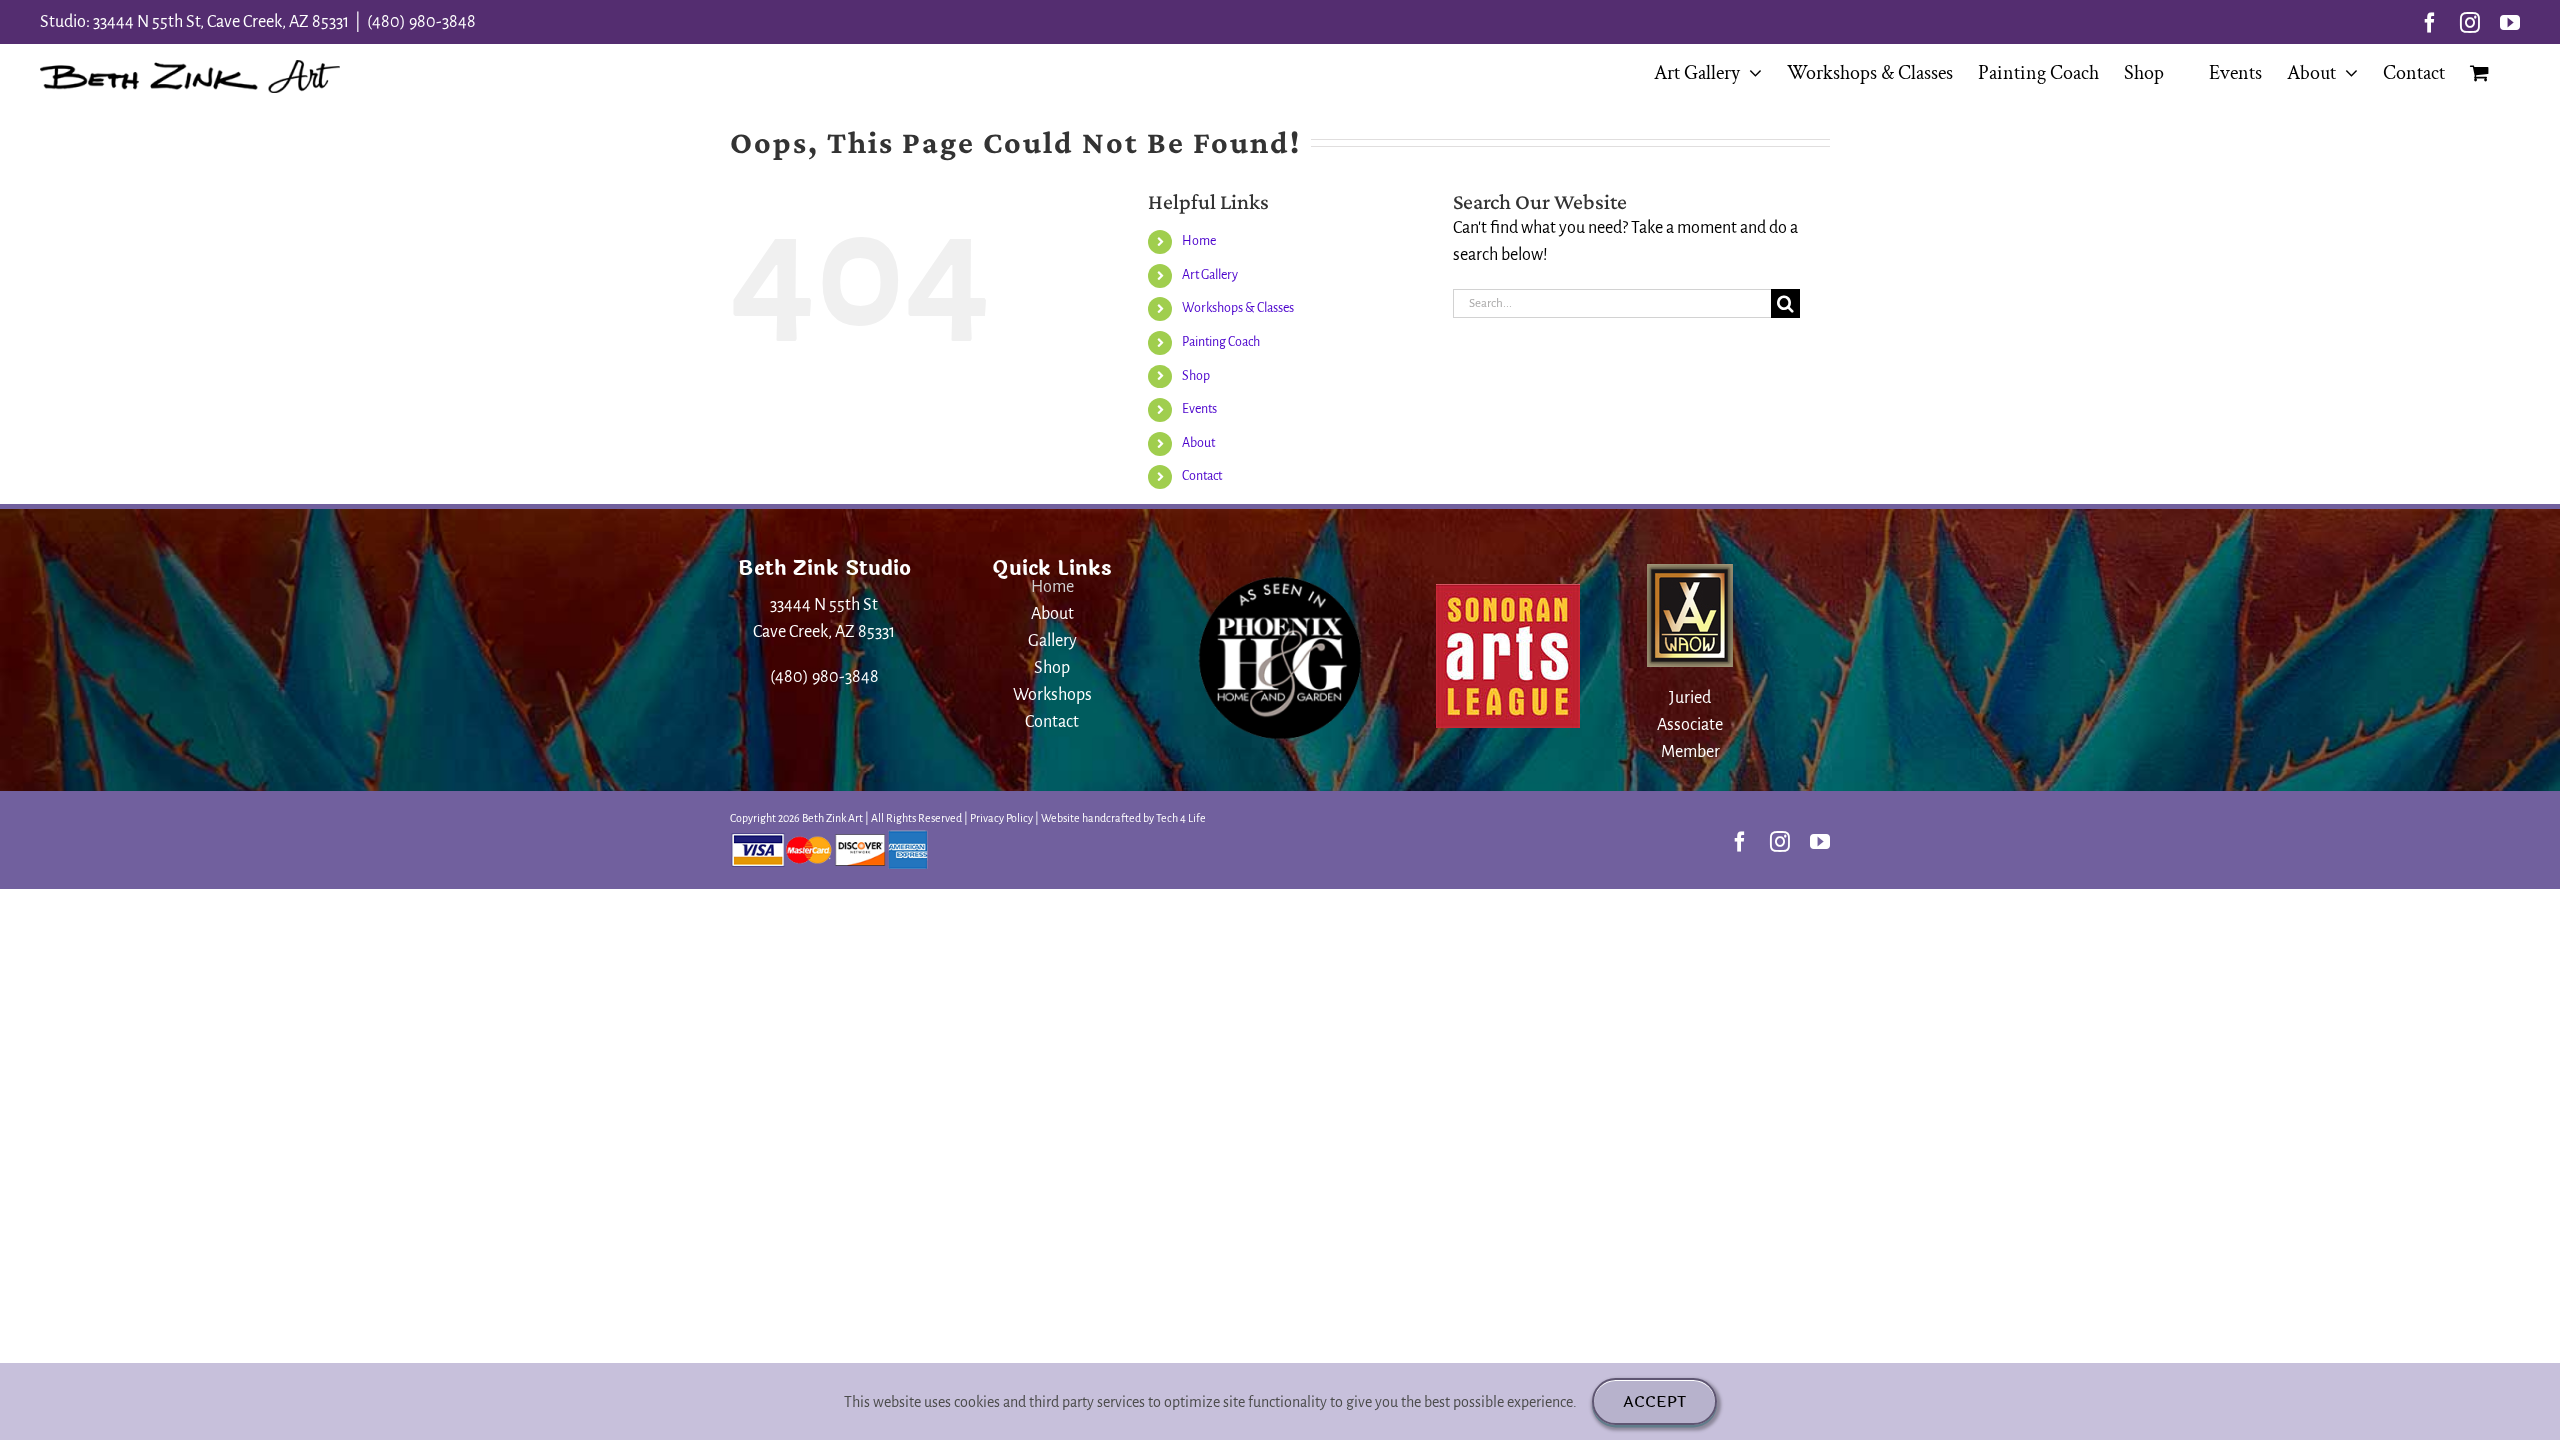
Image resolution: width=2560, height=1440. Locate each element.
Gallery (1052, 641)
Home (1199, 241)
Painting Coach (1221, 342)
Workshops (1052, 695)
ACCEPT (1654, 1401)
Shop (1196, 376)
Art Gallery (1210, 275)
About (1198, 443)
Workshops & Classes (1238, 308)
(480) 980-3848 (421, 22)
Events (1199, 409)
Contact (1202, 476)
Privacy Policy (1001, 818)
